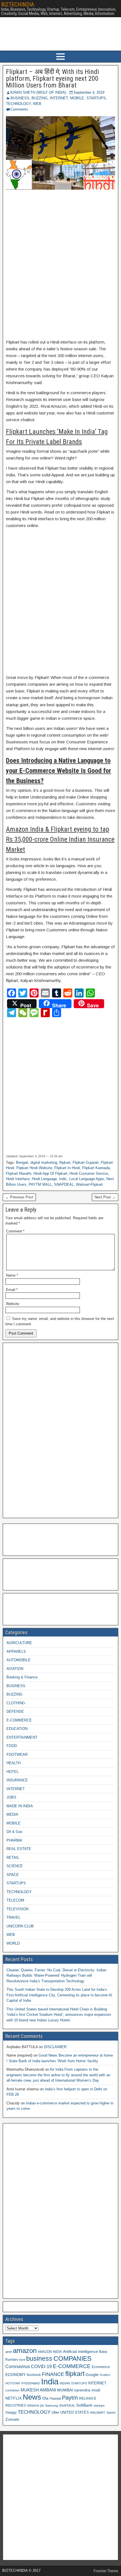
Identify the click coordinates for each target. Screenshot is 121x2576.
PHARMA (14, 1840)
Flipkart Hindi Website (34, 1168)
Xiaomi (111, 2413)
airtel (9, 2352)
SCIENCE (15, 1866)
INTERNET (59, 98)
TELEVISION (17, 1909)
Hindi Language (44, 1179)
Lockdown (12, 2390)
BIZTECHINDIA (18, 5)
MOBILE (77, 98)
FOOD (12, 1746)
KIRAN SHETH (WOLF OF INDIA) (38, 92)
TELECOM (15, 1900)
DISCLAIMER (55, 2047)
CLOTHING (16, 1703)
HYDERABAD (31, 2383)
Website (13, 1304)
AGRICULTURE (19, 1643)
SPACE (13, 1875)
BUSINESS (20, 98)
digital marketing (44, 1163)
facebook (34, 2375)
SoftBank (84, 2405)
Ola (45, 2398)
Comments (19, 109)
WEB (37, 104)
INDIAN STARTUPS (73, 2383)
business (39, 2358)
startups (99, 2405)
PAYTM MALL (40, 1184)
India (50, 2381)
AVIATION (15, 1669)
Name (12, 1275)
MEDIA (12, 1814)
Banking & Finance (22, 1677)
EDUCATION (17, 1729)
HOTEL (13, 1772)
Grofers (105, 2375)
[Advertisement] (60, 265)
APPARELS (16, 1652)
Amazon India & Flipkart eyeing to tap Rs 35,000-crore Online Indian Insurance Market (60, 839)
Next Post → (105, 1197)
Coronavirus (18, 2366)
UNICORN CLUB (20, 1926)
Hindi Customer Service (89, 1173)
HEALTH (14, 1763)
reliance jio (35, 2405)
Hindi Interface (18, 1179)
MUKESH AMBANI (38, 2390)
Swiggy (11, 2412)
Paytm (70, 2398)
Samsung (51, 2405)
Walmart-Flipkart (89, 1184)
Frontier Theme (106, 2571)
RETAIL (13, 1858)
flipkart (65, 1163)
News (32, 2397)
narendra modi (87, 2390)
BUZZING (40, 98)
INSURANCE (17, 1780)
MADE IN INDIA (20, 1806)
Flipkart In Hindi (67, 1168)
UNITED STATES (75, 2413)
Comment (15, 1231)
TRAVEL (14, 1917)
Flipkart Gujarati (86, 1163)
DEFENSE (15, 1711)
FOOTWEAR (17, 1755)
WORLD (13, 1943)
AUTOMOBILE (19, 1660)
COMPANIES (72, 2358)
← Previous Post (19, 1197)
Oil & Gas (14, 1832)
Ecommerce (101, 2367)
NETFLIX (14, 2398)
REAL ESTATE (19, 1849)
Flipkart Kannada (96, 1168)
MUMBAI (65, 2390)
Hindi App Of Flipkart (50, 1173)
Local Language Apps (87, 1179)
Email (12, 1290)
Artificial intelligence (80, 2352)
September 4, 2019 (89, 92)
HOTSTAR (13, 2383)
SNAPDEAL (64, 1184)
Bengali (22, 1163)
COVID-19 (41, 2366)
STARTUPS (96, 98)
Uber (55, 2413)
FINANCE (53, 2374)
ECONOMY (15, 2375)
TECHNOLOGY (18, 104)
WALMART (98, 2413)
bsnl (22, 2360)
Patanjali (55, 2398)
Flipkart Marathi (19, 1173)
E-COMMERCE (19, 1720)
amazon (25, 2350)
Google (92, 2375)
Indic (63, 1179)
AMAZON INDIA (50, 2352)
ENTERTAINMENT (22, 1737)
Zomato (12, 2419)
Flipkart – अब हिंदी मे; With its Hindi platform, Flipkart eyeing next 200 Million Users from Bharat (52, 79)
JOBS (11, 1797)
